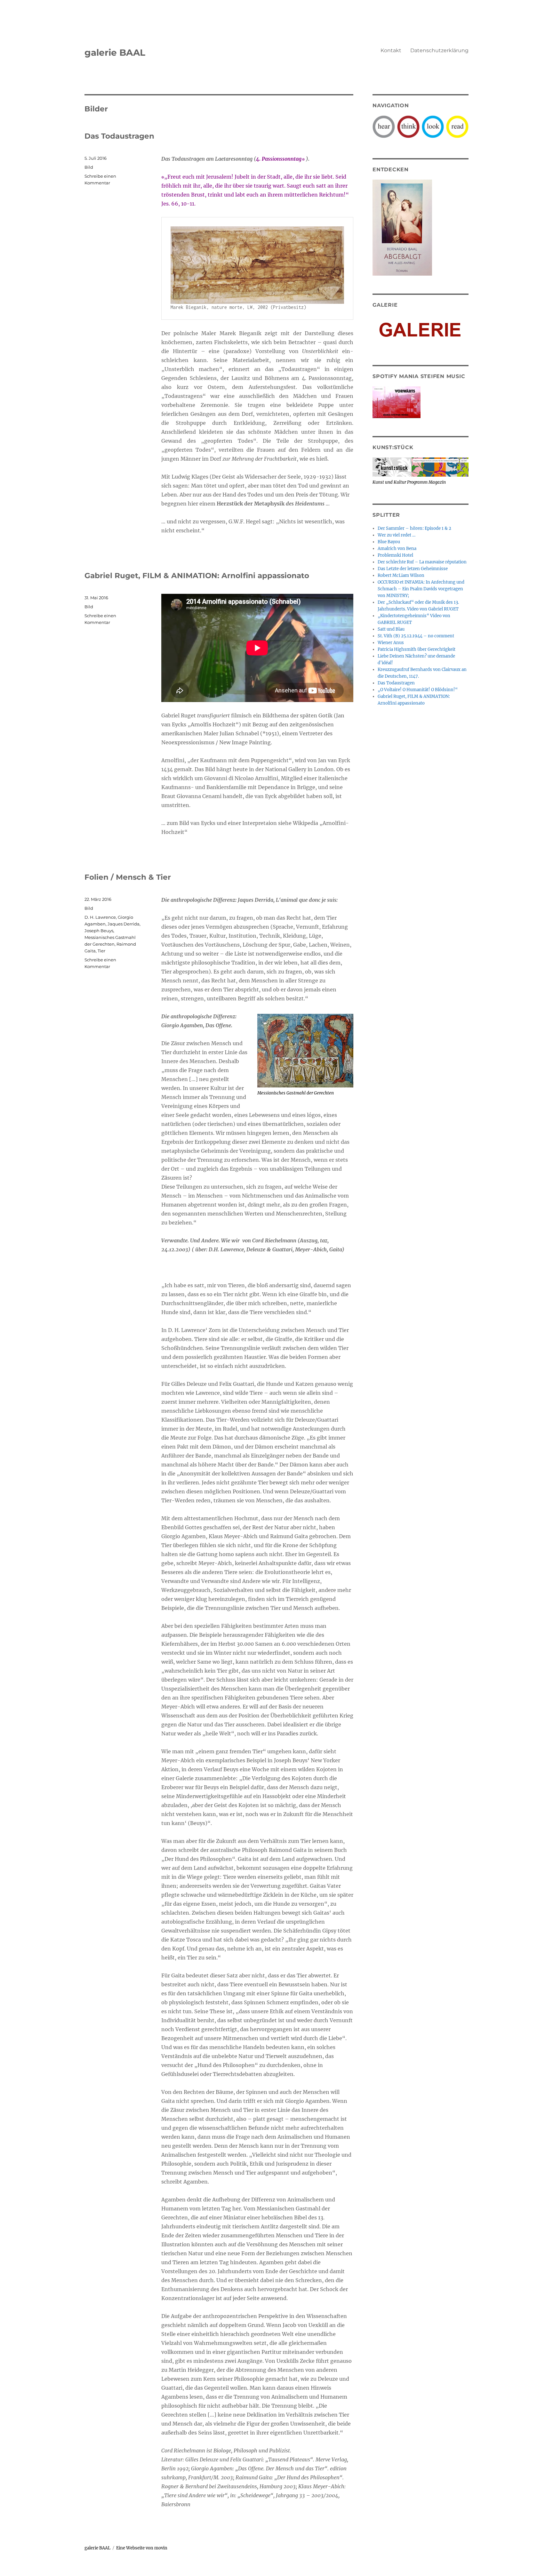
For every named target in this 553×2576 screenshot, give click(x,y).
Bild (89, 167)
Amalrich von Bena (397, 549)
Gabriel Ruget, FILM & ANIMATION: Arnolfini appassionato (197, 576)
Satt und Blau (391, 629)
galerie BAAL (115, 52)
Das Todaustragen (119, 136)
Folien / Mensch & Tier (128, 877)
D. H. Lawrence (100, 917)
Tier (101, 951)
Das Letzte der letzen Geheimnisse (413, 569)
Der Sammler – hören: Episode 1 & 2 (414, 528)
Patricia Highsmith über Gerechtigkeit (417, 649)
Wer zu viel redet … (397, 535)
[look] (433, 126)
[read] (457, 126)
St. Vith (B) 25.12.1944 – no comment (416, 636)
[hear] (384, 126)
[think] (408, 126)
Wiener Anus (391, 643)
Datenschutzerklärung (439, 50)
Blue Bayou (389, 542)
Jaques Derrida (124, 924)
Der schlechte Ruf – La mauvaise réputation (422, 562)
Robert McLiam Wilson (401, 575)
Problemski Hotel (395, 555)
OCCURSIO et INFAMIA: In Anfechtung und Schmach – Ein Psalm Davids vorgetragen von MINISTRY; (421, 589)
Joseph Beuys (99, 931)
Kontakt (391, 50)
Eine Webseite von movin (142, 2548)
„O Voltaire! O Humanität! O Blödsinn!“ (418, 690)
